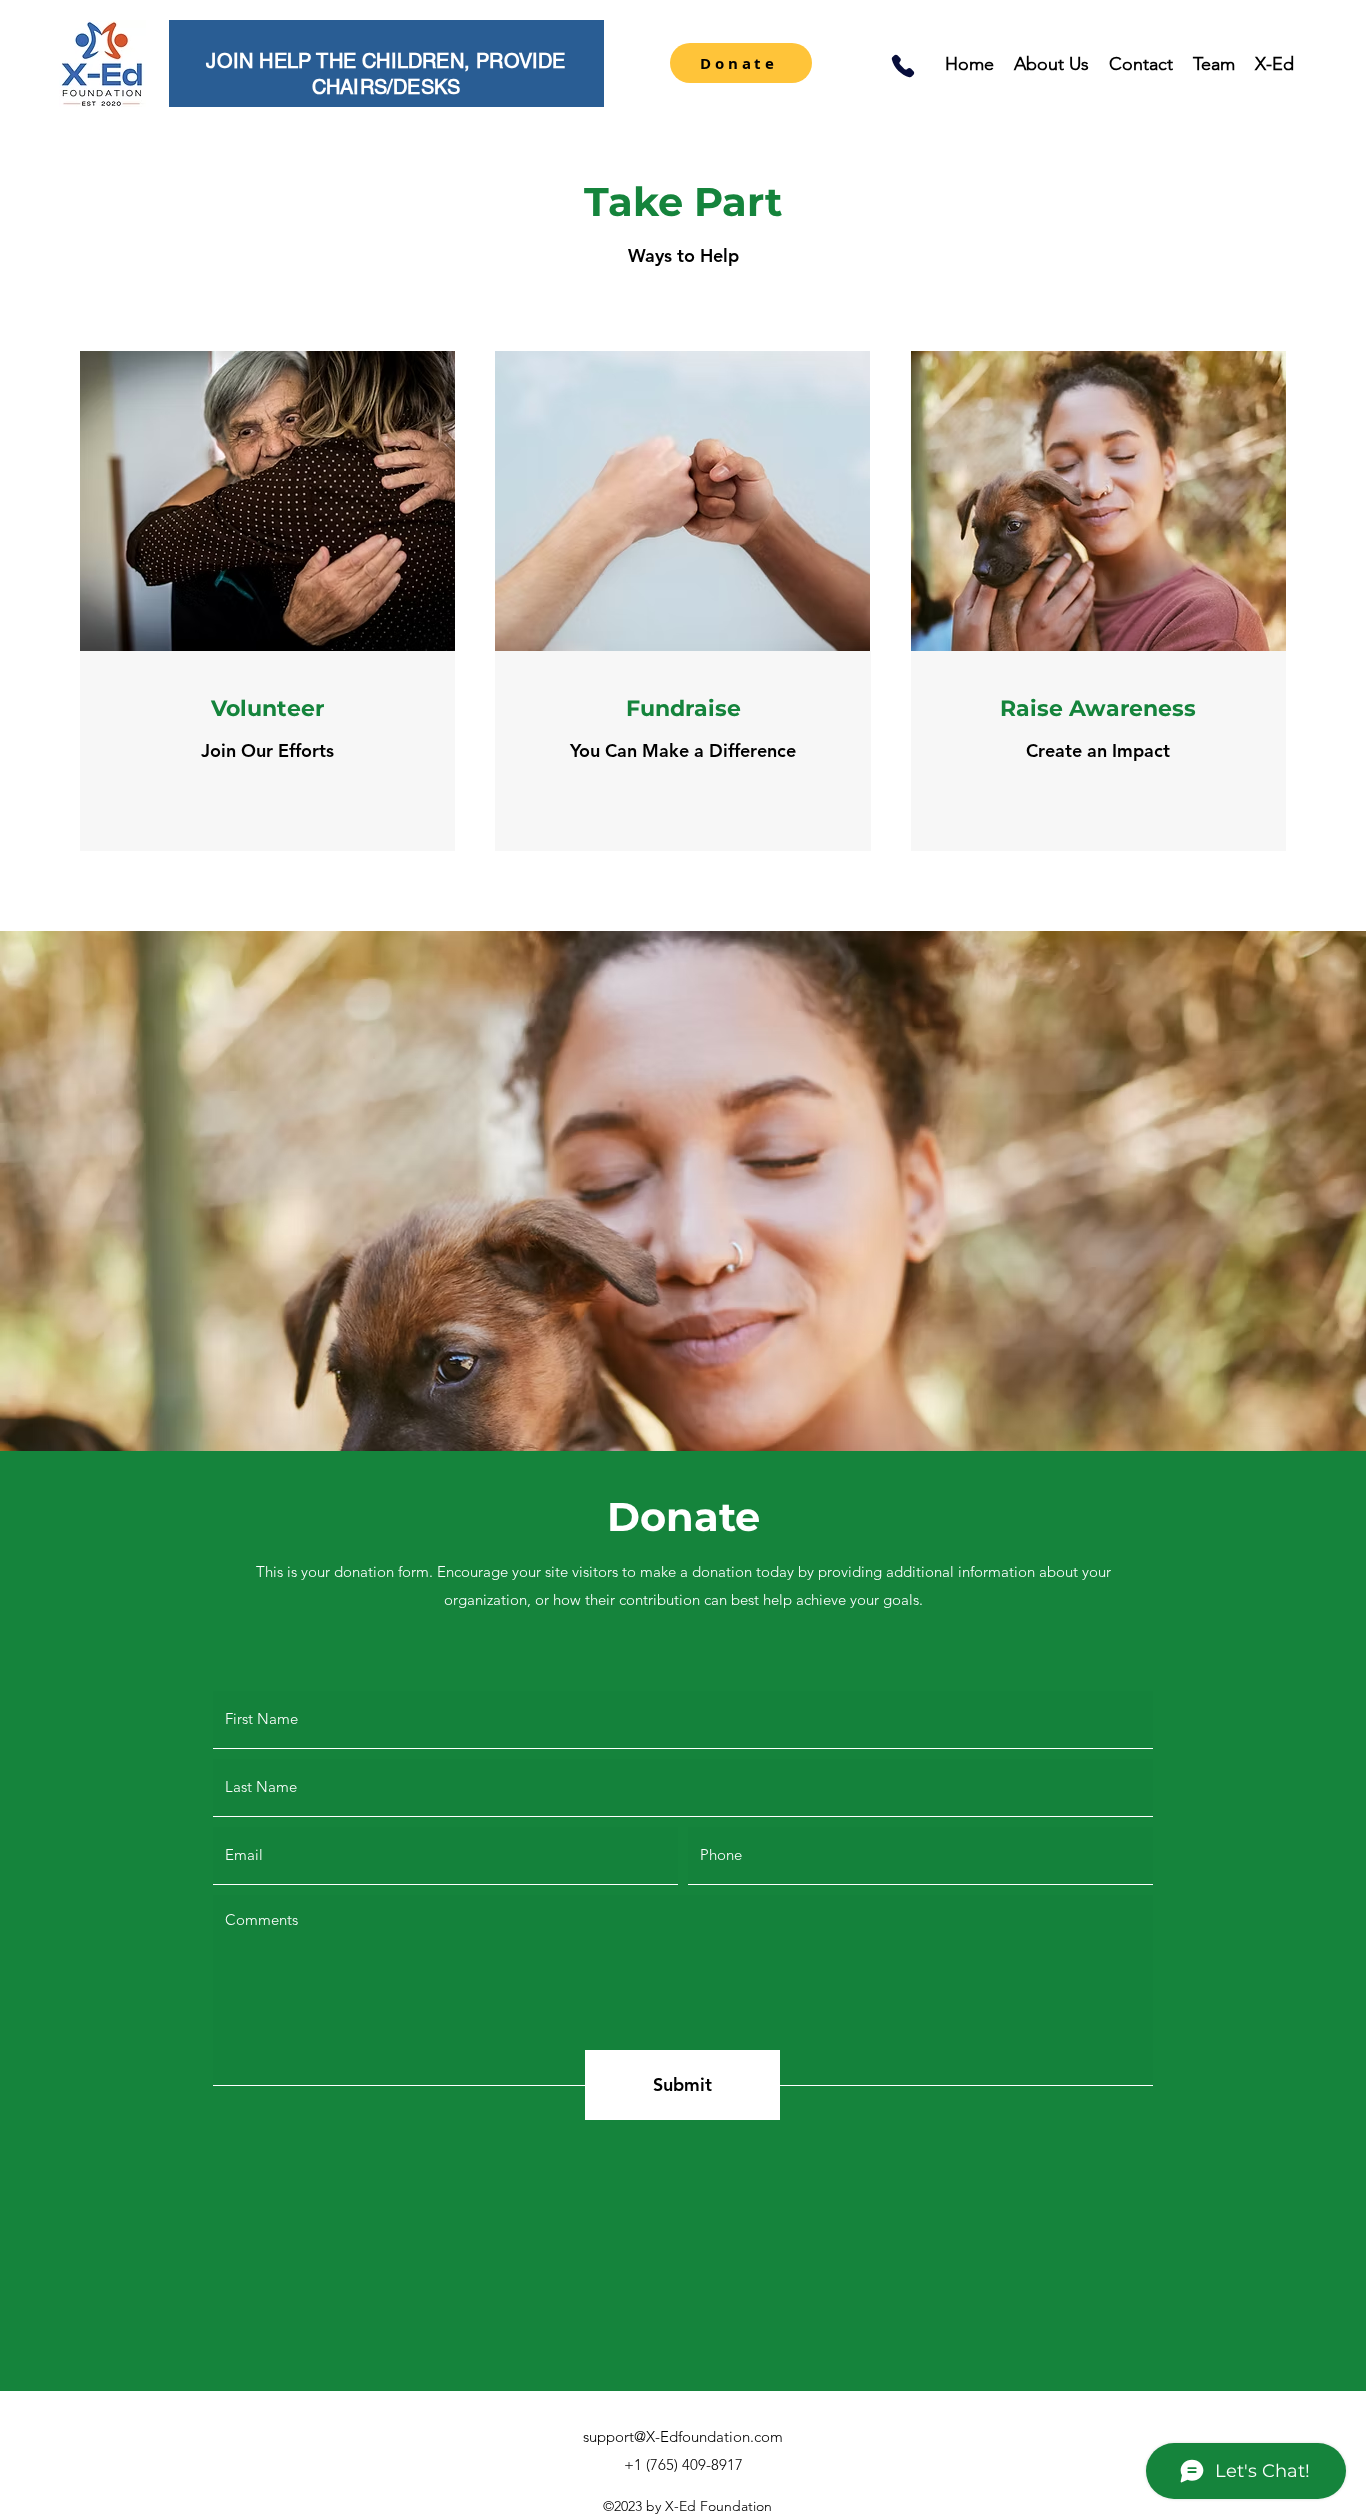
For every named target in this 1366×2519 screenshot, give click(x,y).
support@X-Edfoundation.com (683, 2436)
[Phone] (903, 66)
